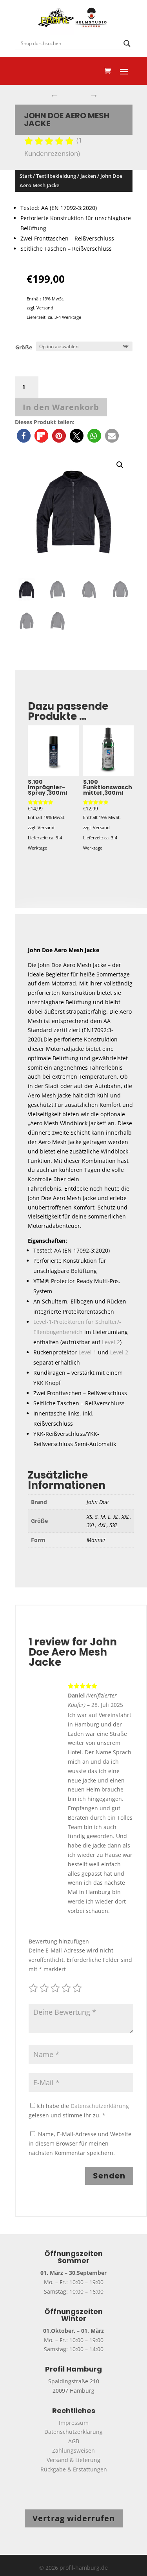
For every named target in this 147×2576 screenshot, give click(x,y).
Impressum (74, 2423)
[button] (24, 436)
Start (26, 176)
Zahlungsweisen (73, 2450)
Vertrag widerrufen (74, 2518)
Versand (45, 308)
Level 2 (111, 1342)
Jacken (88, 176)
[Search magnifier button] (127, 43)
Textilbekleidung (56, 176)
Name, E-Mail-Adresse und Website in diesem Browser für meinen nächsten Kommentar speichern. (80, 2143)
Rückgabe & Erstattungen (74, 2469)
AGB (74, 2441)
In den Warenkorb (61, 407)
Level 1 (87, 1352)
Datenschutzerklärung (100, 2106)
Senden (109, 2176)
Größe (24, 347)
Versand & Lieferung (73, 2460)
